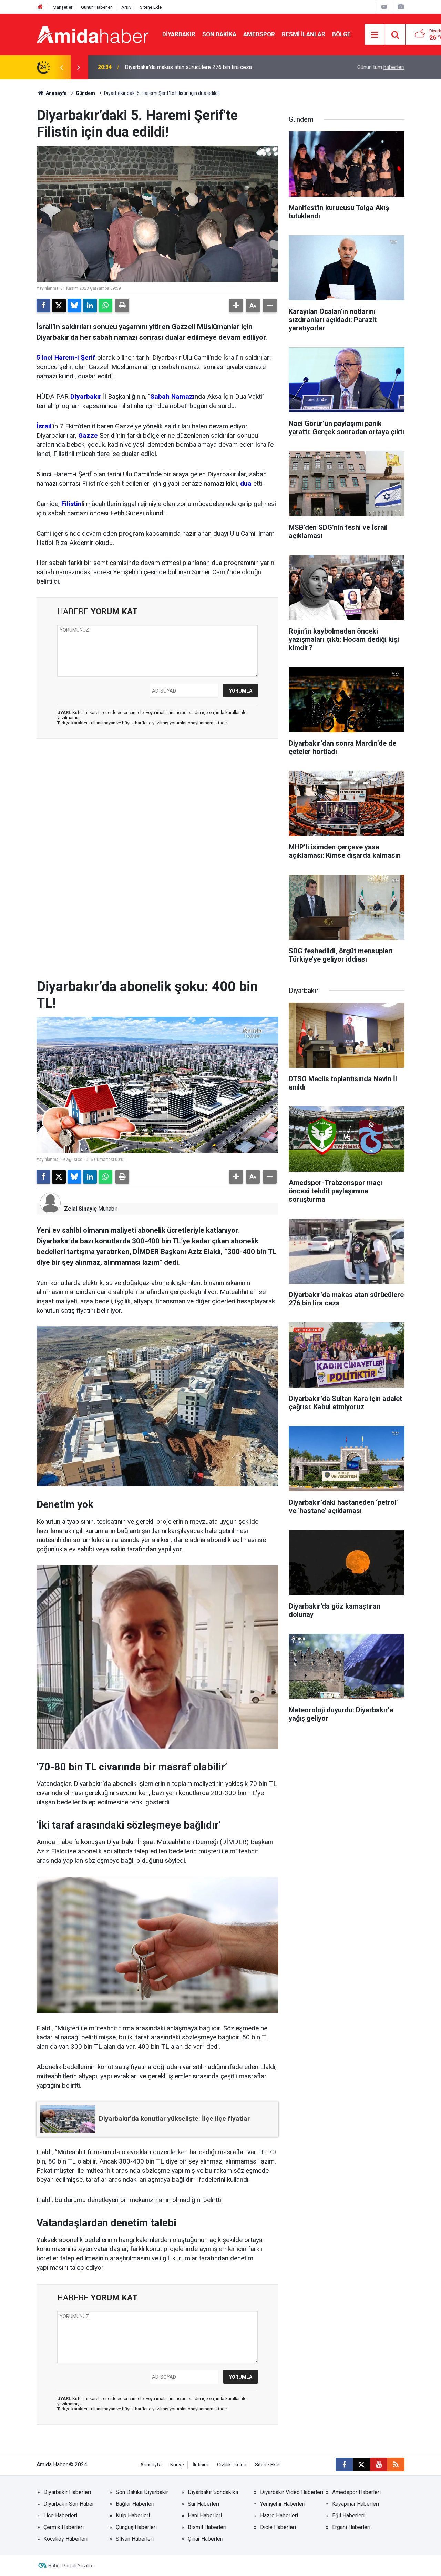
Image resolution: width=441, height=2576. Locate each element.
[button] (236, 306)
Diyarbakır (179, 34)
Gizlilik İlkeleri (232, 2465)
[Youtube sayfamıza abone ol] (379, 2465)
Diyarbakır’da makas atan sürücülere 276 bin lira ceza (188, 67)
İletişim (201, 2465)
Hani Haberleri (205, 2515)
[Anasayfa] (40, 7)
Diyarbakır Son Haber (69, 2504)
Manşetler (63, 7)
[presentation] (61, 67)
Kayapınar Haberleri (356, 2504)
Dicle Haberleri (278, 2527)
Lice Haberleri (60, 2515)
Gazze (88, 435)
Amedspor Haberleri (356, 2492)
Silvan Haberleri (135, 2539)
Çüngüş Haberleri (136, 2527)
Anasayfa (56, 93)
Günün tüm (381, 67)
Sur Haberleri (203, 2504)
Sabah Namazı (172, 396)
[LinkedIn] (90, 306)
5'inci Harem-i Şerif (66, 357)
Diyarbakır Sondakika (213, 2492)
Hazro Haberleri (279, 2515)
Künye (177, 2465)
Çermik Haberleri (64, 2527)
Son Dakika (219, 34)
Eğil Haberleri (348, 2515)
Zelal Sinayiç (80, 1209)
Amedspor (259, 34)
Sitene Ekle (151, 7)
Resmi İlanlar (304, 34)
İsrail (44, 426)
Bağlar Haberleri (135, 2504)
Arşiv (126, 7)
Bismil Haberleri (207, 2527)
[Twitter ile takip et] (361, 2465)
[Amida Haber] (93, 34)
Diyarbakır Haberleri (67, 2492)
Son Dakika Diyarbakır (142, 2492)
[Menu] (375, 35)
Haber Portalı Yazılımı (71, 2566)
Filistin (71, 504)
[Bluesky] (74, 306)
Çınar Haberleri (206, 2539)
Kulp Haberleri (133, 2515)
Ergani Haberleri (351, 2527)
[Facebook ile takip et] (344, 2465)
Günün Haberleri (97, 7)
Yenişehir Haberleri (283, 2504)
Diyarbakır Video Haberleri (292, 2492)
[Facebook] (43, 306)
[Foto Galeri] (401, 7)
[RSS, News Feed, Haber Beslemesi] (396, 2465)
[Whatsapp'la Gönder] (105, 306)
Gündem (85, 93)
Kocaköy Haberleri (65, 2539)
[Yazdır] (122, 306)
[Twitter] (59, 306)
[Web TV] (384, 7)
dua (246, 483)
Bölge (341, 34)
